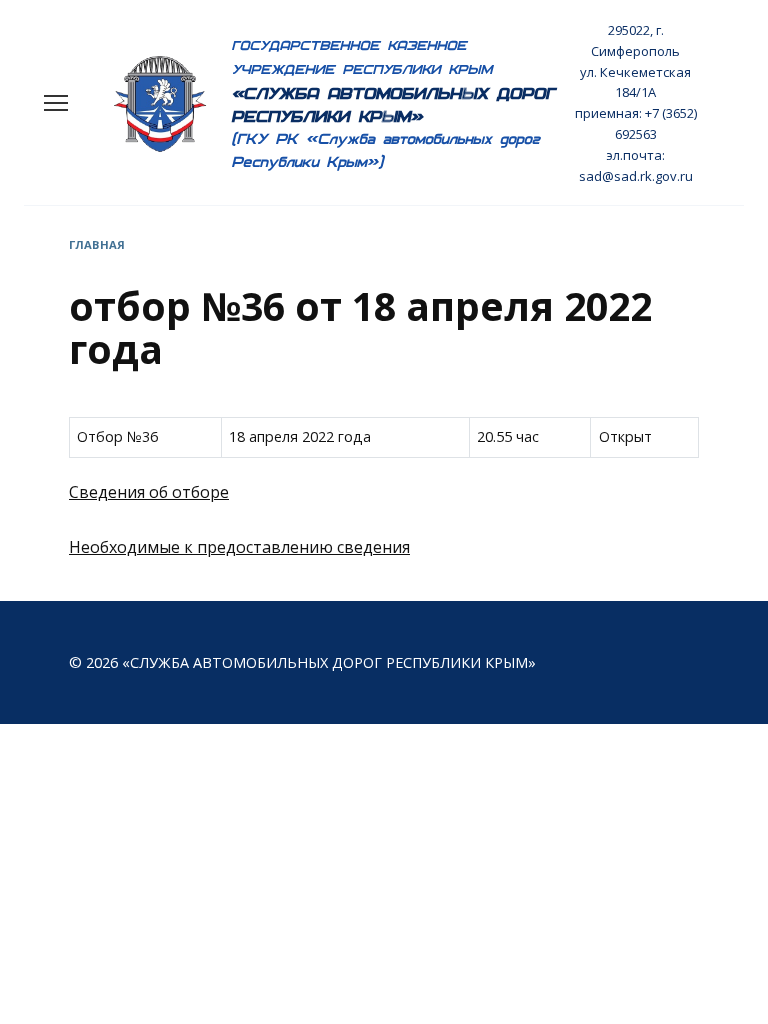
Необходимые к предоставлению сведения (239, 547)
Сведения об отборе (149, 492)
